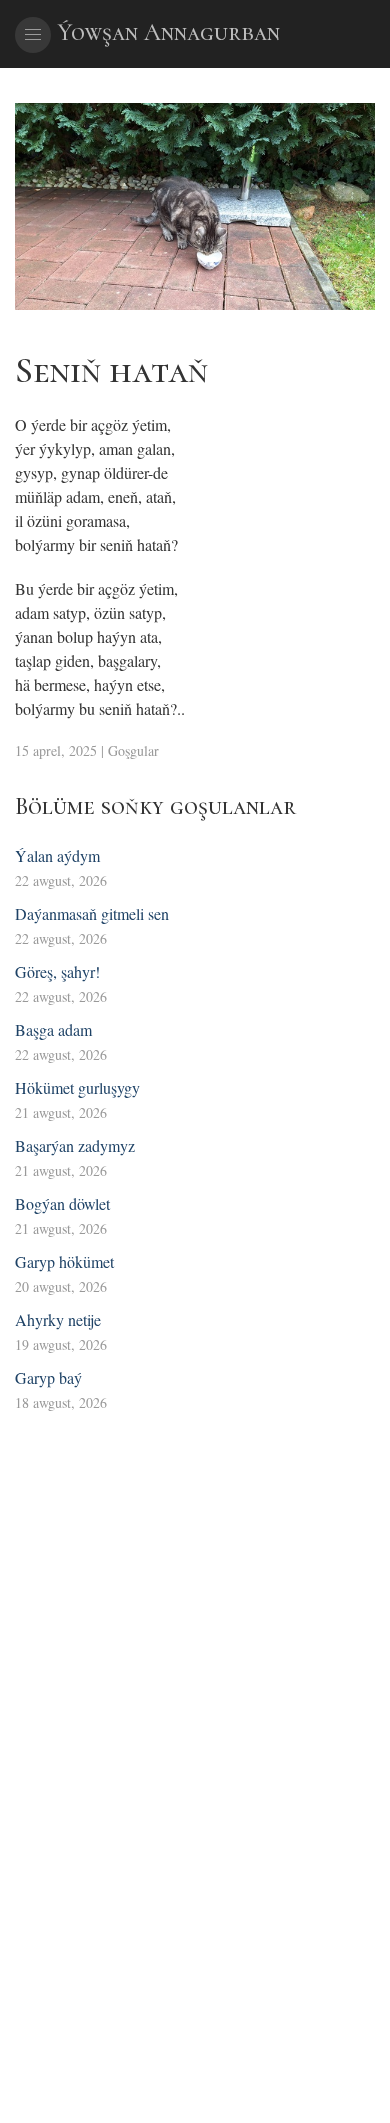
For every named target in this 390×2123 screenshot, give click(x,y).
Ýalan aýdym (57, 855)
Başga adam (53, 1029)
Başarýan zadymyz (75, 1145)
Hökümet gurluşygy (77, 1087)
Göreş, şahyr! (57, 971)
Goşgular (133, 750)
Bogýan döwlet (62, 1203)
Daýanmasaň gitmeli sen (92, 913)
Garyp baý (48, 1377)
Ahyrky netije (58, 1319)
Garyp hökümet (64, 1261)
